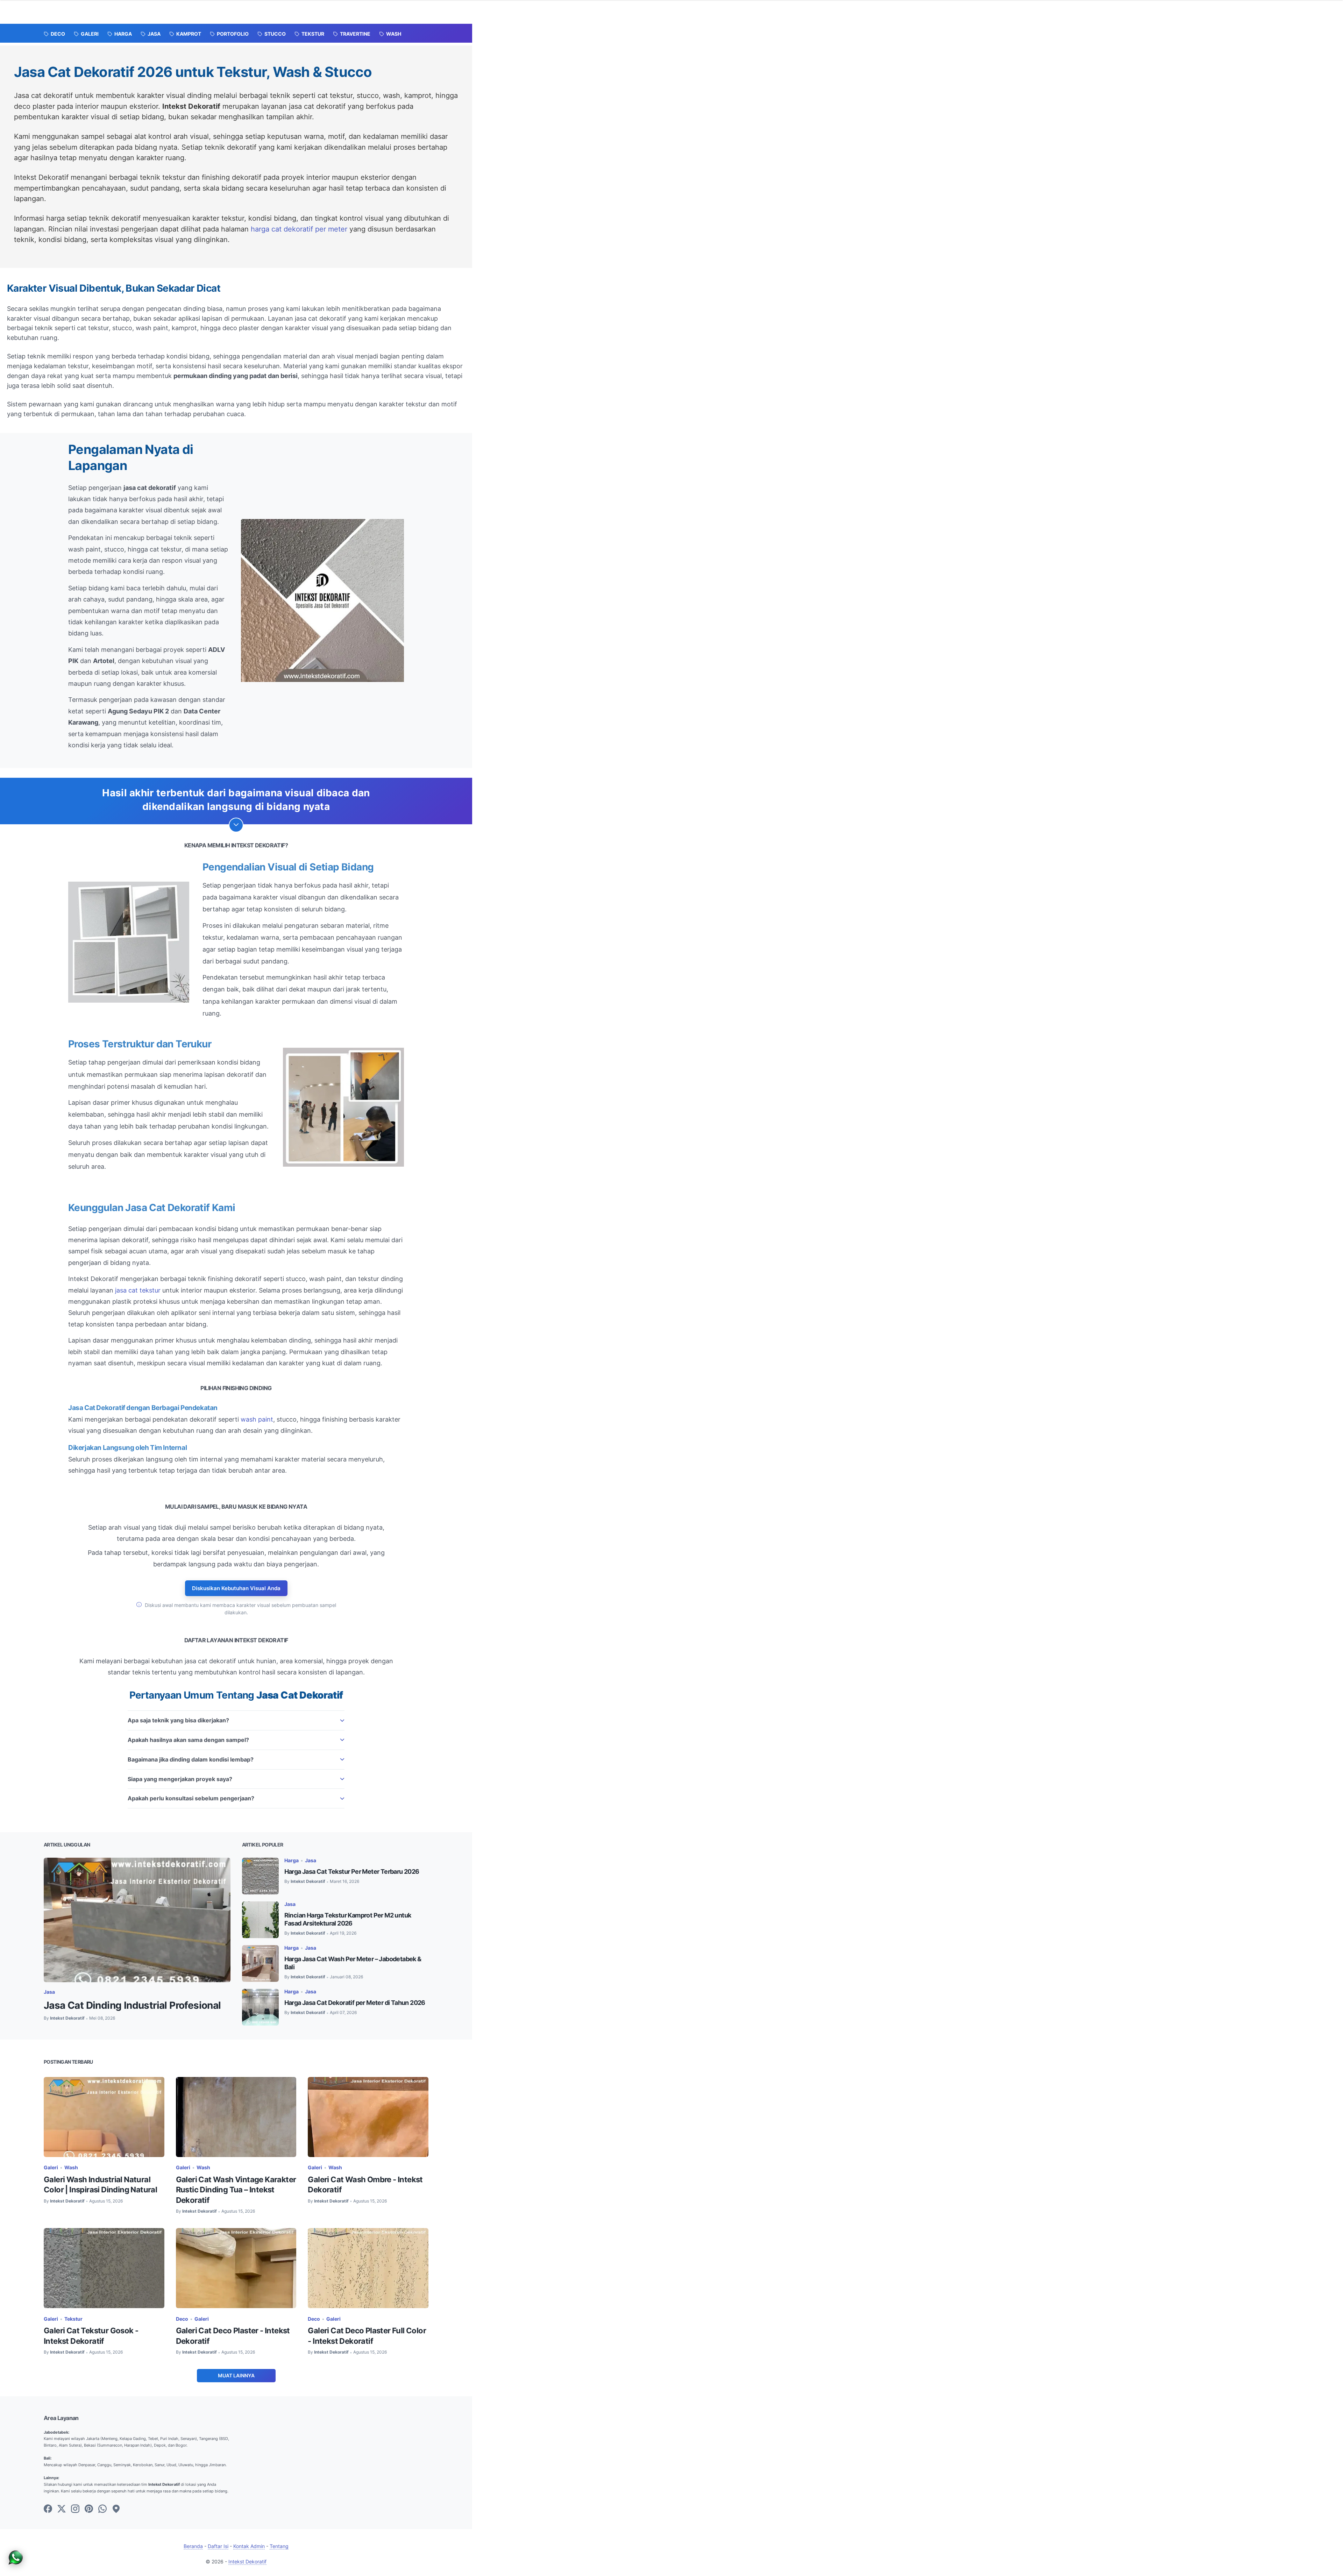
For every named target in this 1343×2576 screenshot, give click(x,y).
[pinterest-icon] (89, 2509)
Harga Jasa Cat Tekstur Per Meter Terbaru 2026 (352, 1871)
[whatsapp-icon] (102, 2509)
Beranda (193, 2546)
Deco (182, 2319)
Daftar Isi (218, 2546)
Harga (292, 1860)
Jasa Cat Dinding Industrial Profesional (132, 2005)
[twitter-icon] (62, 2509)
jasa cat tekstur (138, 1290)
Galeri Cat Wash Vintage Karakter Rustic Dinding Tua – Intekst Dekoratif (236, 2190)
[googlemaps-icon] (116, 2509)
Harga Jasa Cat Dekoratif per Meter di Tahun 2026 (355, 2003)
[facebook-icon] (48, 2509)
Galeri (51, 2167)
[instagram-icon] (75, 2509)
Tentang (279, 2546)
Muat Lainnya (236, 2375)
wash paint (257, 1419)
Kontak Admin (249, 2546)
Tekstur (73, 2319)
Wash (71, 2167)
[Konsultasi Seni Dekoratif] (16, 2564)
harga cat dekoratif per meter (299, 229)
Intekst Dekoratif (247, 2561)
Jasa (49, 1992)
